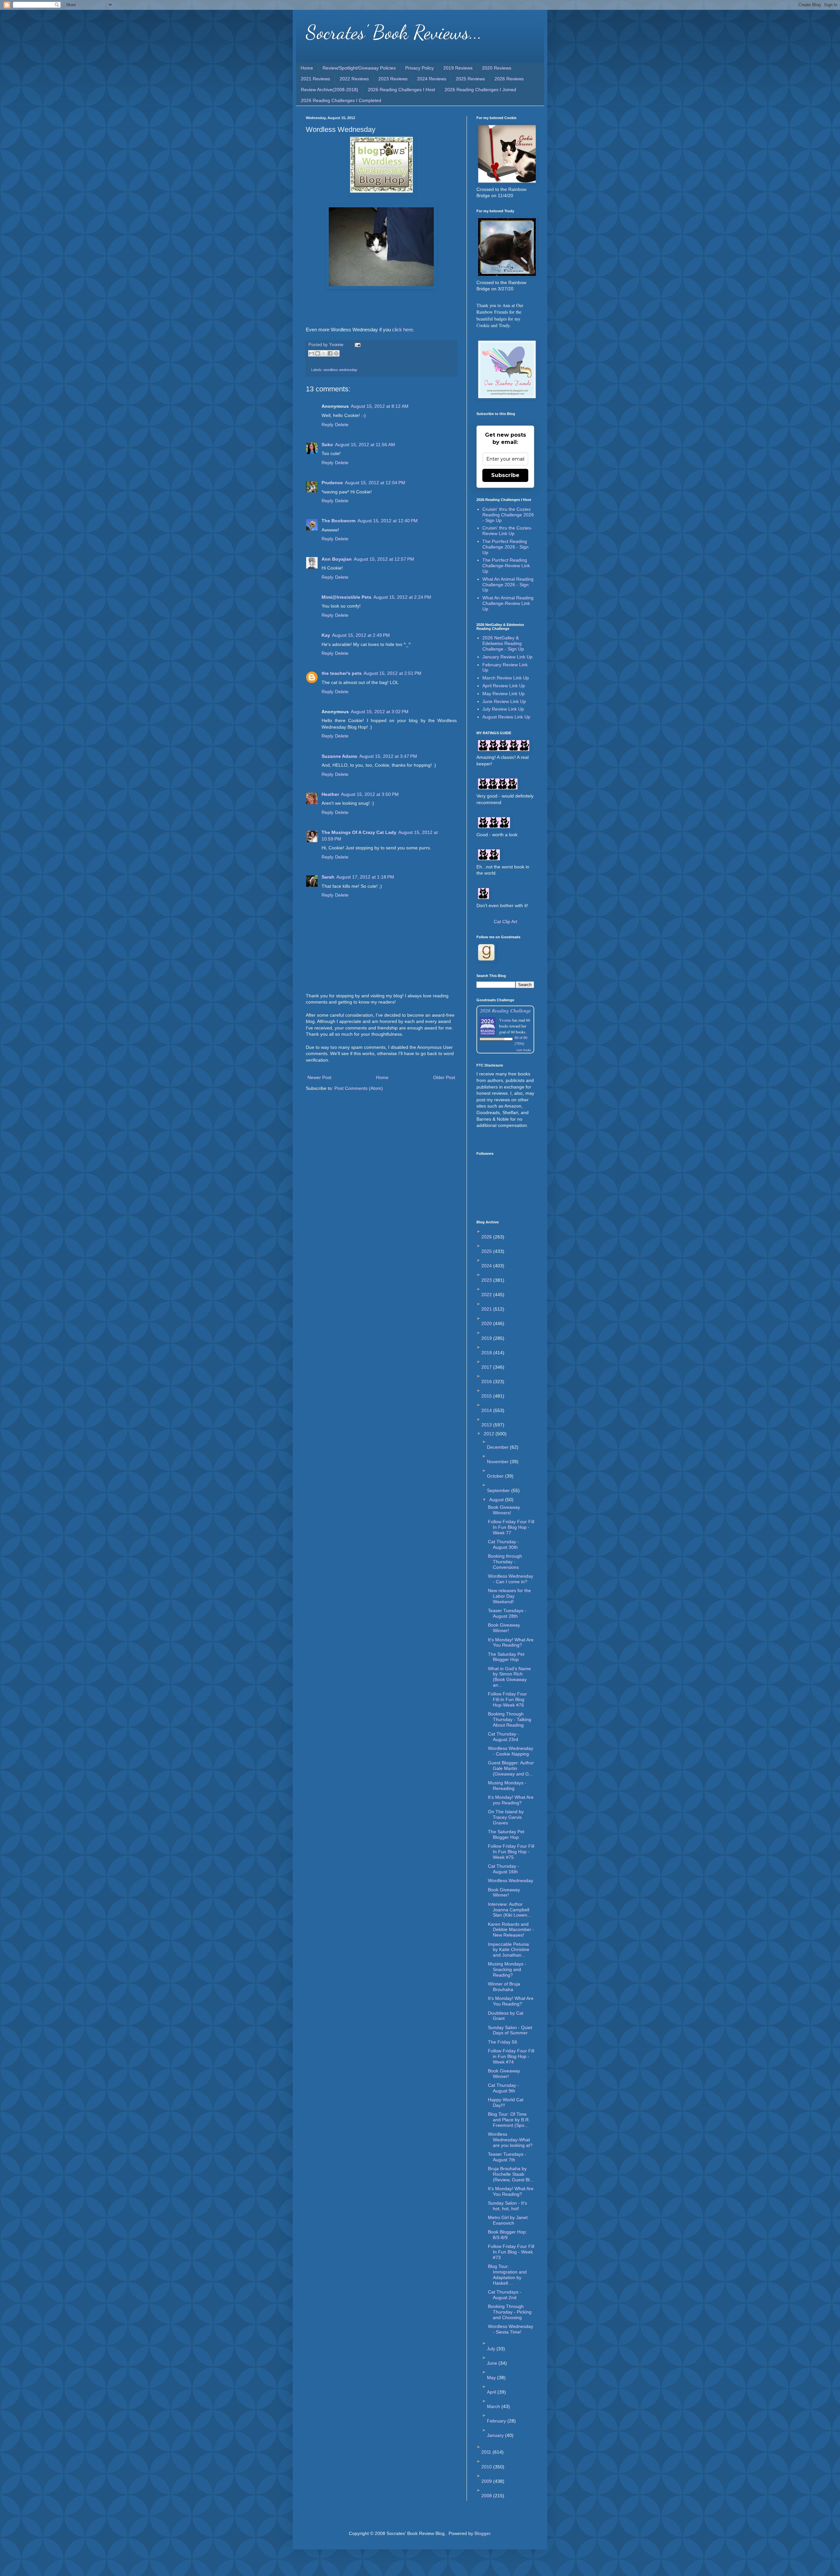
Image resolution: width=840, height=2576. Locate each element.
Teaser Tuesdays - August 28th (507, 1613)
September (499, 1490)
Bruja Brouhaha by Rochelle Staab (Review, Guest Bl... (511, 2174)
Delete (342, 425)
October (496, 1476)
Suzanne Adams (339, 756)
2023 (487, 1280)
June (493, 2363)
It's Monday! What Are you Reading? (511, 1800)
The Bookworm (338, 521)
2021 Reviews (315, 79)
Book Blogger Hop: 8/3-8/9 (507, 2235)
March (494, 2406)
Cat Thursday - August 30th (504, 1544)
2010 (487, 2467)
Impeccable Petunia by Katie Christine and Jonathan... (509, 1950)
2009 (487, 2481)
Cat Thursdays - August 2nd (505, 2295)
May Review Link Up (504, 694)
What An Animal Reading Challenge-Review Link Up (508, 603)
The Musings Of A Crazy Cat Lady (359, 832)
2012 (490, 1434)
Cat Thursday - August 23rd (504, 1737)
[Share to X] (324, 353)
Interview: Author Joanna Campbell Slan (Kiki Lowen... (510, 1910)
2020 (487, 1323)
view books (524, 1050)
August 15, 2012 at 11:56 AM (365, 445)
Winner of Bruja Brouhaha (504, 1987)
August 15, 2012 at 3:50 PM (370, 794)
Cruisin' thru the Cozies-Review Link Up (507, 531)
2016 (487, 1381)
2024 (487, 1266)
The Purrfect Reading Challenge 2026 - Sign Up (505, 547)
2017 (487, 1367)
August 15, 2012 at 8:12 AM (380, 406)
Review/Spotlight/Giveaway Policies (359, 68)
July (492, 2349)
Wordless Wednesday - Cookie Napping (511, 1751)
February (497, 2421)
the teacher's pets (342, 673)
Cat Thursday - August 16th (504, 1869)
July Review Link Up (503, 709)
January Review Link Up (507, 657)
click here (402, 330)
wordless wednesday (340, 370)
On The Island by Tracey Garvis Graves (506, 1817)
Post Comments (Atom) (359, 1088)
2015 (487, 1396)
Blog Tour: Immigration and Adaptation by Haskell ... (507, 2275)
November (498, 1462)
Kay (326, 635)
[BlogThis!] (318, 353)
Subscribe (505, 475)
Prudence (332, 483)
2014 (487, 1410)
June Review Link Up (504, 701)
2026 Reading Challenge (505, 1010)
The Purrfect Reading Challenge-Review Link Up (506, 566)
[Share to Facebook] (330, 353)
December (498, 1447)
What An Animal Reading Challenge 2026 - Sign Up (508, 585)
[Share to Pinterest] (336, 353)
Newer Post (319, 1077)
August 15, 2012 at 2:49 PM (361, 635)
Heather (330, 794)
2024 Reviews (432, 79)
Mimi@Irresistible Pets (346, 597)
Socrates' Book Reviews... (394, 32)
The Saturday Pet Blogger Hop (506, 1657)
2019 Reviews (458, 68)
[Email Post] (357, 345)
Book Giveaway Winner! (504, 1628)
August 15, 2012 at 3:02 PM (380, 712)
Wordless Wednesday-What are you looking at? (510, 2140)
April (492, 2392)
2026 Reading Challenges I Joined (480, 90)
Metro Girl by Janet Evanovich (508, 2220)
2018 (487, 1353)
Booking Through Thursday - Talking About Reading (510, 1719)
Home (307, 68)
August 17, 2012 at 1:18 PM (365, 877)
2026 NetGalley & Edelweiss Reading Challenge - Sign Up (503, 643)
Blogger (482, 2533)
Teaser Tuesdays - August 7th (507, 2157)
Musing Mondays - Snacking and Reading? (507, 1969)
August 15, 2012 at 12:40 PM (388, 521)
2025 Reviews (470, 79)
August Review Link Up (506, 717)
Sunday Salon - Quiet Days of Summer (510, 2030)
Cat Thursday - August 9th (504, 2088)
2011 (487, 2452)
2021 (487, 1309)
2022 (487, 1295)
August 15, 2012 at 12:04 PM (375, 483)
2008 (487, 2496)
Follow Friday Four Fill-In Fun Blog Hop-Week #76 (507, 1699)
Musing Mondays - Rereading (507, 1786)
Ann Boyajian (337, 559)
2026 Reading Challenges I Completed (341, 100)
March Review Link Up (506, 678)
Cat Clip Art (505, 922)
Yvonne (505, 1020)
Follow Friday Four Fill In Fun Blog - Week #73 (511, 2252)
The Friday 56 (503, 2042)
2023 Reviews (393, 79)
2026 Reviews (509, 79)
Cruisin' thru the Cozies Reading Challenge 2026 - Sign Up (508, 515)
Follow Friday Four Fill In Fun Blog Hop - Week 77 (511, 1527)
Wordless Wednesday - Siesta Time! (511, 2329)
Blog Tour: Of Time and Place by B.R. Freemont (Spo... (509, 2120)
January (496, 2435)
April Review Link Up (504, 686)
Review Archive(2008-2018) (330, 90)
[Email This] (311, 353)
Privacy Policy (420, 68)
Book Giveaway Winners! (504, 1510)
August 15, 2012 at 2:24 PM (402, 597)
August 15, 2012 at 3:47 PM (388, 756)
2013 (487, 1425)
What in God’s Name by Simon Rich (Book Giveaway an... (509, 1677)
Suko (327, 445)
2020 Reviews (497, 68)
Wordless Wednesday (511, 1880)
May (492, 2378)
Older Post (444, 1077)
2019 (487, 1338)
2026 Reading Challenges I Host (401, 90)
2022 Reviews (354, 79)
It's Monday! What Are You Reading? (511, 1642)
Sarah (328, 877)
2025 (487, 1251)
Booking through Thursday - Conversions (505, 1562)
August (497, 1500)
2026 (487, 1237)
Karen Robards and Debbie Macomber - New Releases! (511, 1930)
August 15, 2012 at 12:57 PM (384, 559)
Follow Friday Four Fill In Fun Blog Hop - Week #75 (511, 1852)
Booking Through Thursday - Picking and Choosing (510, 2312)
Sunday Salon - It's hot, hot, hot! (507, 2206)
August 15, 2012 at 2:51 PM (392, 673)
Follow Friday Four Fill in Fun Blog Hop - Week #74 (511, 2056)
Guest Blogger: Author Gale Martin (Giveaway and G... (511, 1768)
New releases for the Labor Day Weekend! (509, 1596)
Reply (327, 425)
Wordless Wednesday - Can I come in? (511, 1579)
